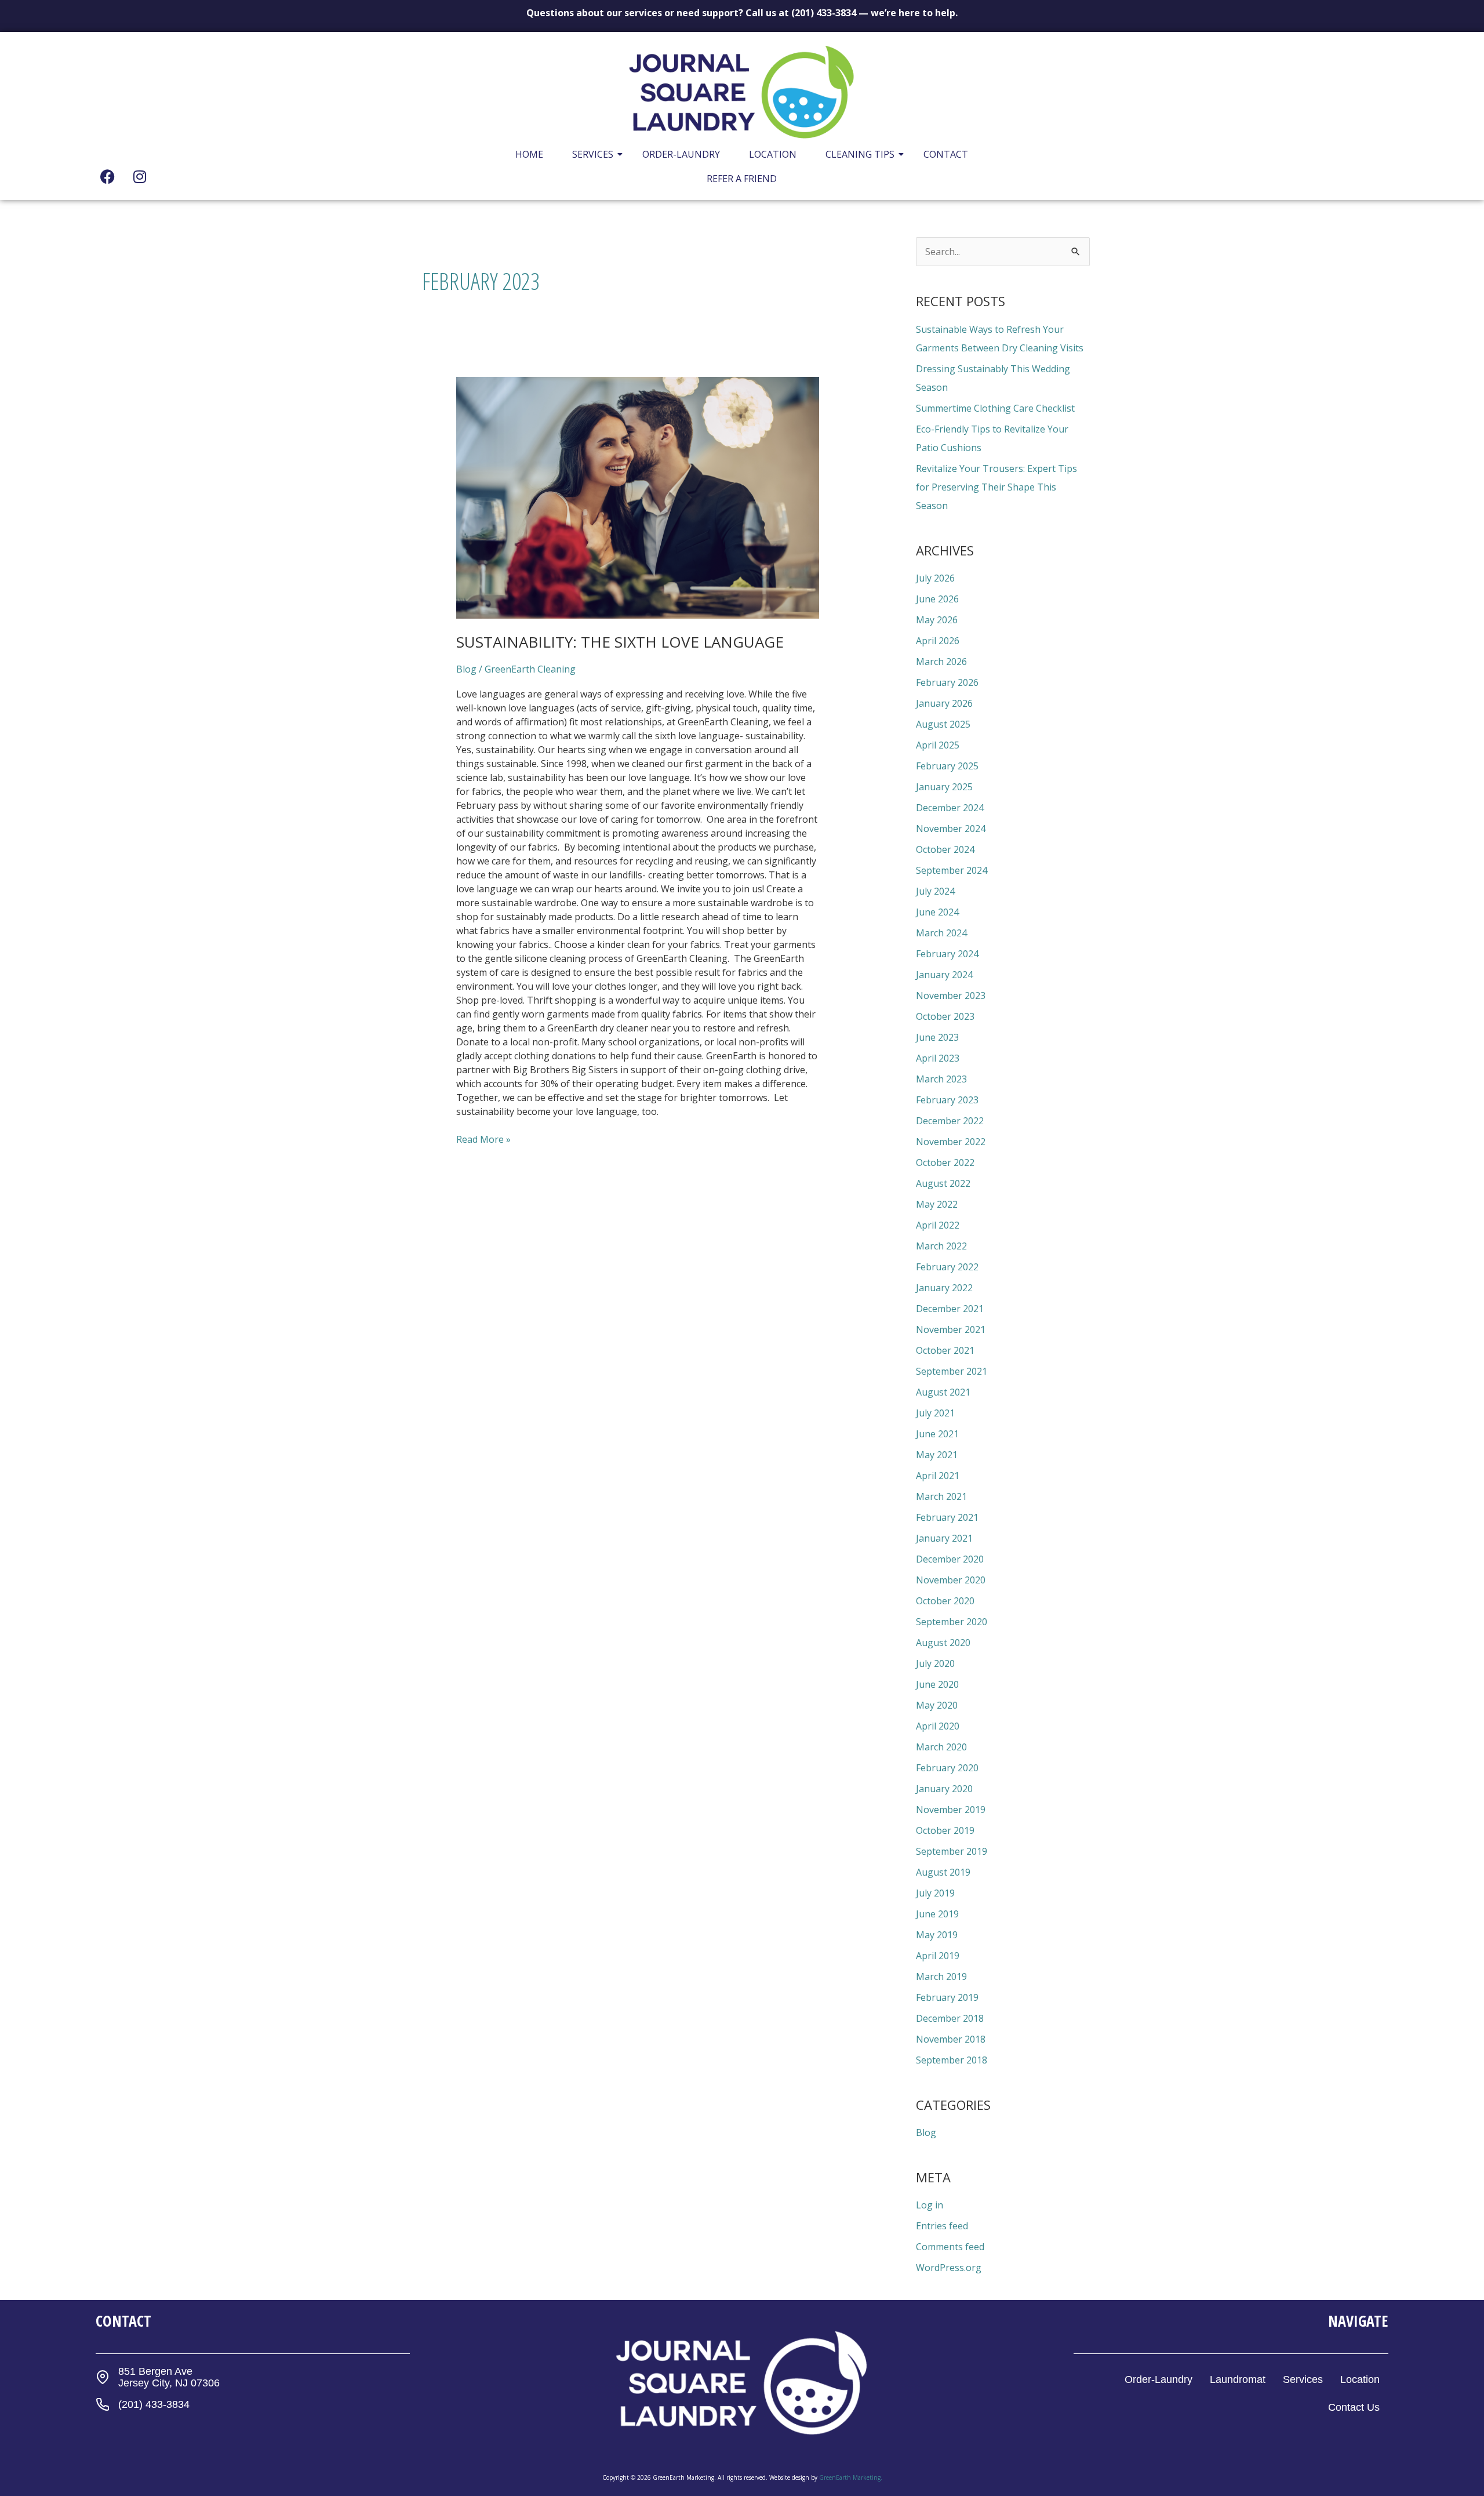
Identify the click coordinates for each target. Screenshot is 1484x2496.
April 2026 (938, 641)
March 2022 (941, 1246)
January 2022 (944, 1288)
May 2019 (937, 1935)
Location (773, 154)
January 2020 (944, 1789)
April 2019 (938, 1956)
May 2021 (937, 1455)
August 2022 (943, 1183)
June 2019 (937, 1914)
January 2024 (944, 975)
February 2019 (947, 1997)
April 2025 (938, 745)
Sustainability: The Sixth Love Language (620, 642)
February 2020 (947, 1768)
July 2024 (935, 891)
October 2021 (945, 1350)
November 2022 (951, 1142)
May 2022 (937, 1204)
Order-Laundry (681, 154)
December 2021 (950, 1309)
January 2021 (944, 1538)
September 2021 (952, 1371)
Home (529, 154)
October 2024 (945, 849)
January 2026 (944, 703)
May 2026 (937, 620)
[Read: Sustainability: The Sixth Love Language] (638, 498)
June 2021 (937, 1434)
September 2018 (952, 2060)
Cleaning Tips (860, 154)
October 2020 (945, 1601)
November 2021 (951, 1329)
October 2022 (945, 1162)
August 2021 (943, 1392)
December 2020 (950, 1559)
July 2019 (935, 1893)
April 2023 (938, 1058)
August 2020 (943, 1643)
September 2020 (952, 1622)
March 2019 (941, 1977)
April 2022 (938, 1225)
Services (593, 154)
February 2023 (947, 1100)
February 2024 (947, 954)
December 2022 (950, 1121)
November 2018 (951, 2039)
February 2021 (947, 1517)
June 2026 (937, 599)
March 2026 (941, 662)
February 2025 (947, 766)
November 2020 (951, 1580)
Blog (466, 669)
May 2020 (937, 1705)
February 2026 (947, 682)
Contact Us (1354, 2407)
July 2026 (935, 578)
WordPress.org (949, 2268)
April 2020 (938, 1726)
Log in (930, 2205)
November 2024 (951, 829)
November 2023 (951, 996)
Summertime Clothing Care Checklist (995, 408)
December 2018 (950, 2018)
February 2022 (947, 1267)
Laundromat (1238, 2379)
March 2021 (941, 1496)
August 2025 (943, 724)
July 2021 (935, 1413)
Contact (946, 154)
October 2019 (945, 1830)
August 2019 (943, 1872)
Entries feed (942, 2226)
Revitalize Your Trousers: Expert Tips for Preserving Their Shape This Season (996, 487)
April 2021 (938, 1476)
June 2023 (937, 1037)
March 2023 (941, 1079)
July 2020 (935, 1663)
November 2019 (951, 1810)
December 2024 (950, 808)
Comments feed (950, 2247)
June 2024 (937, 912)
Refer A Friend (742, 179)
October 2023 (945, 1016)
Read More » (483, 1139)
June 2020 (937, 1684)
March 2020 (941, 1747)
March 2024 (941, 933)
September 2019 (952, 1851)
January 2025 (944, 787)
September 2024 (952, 870)
